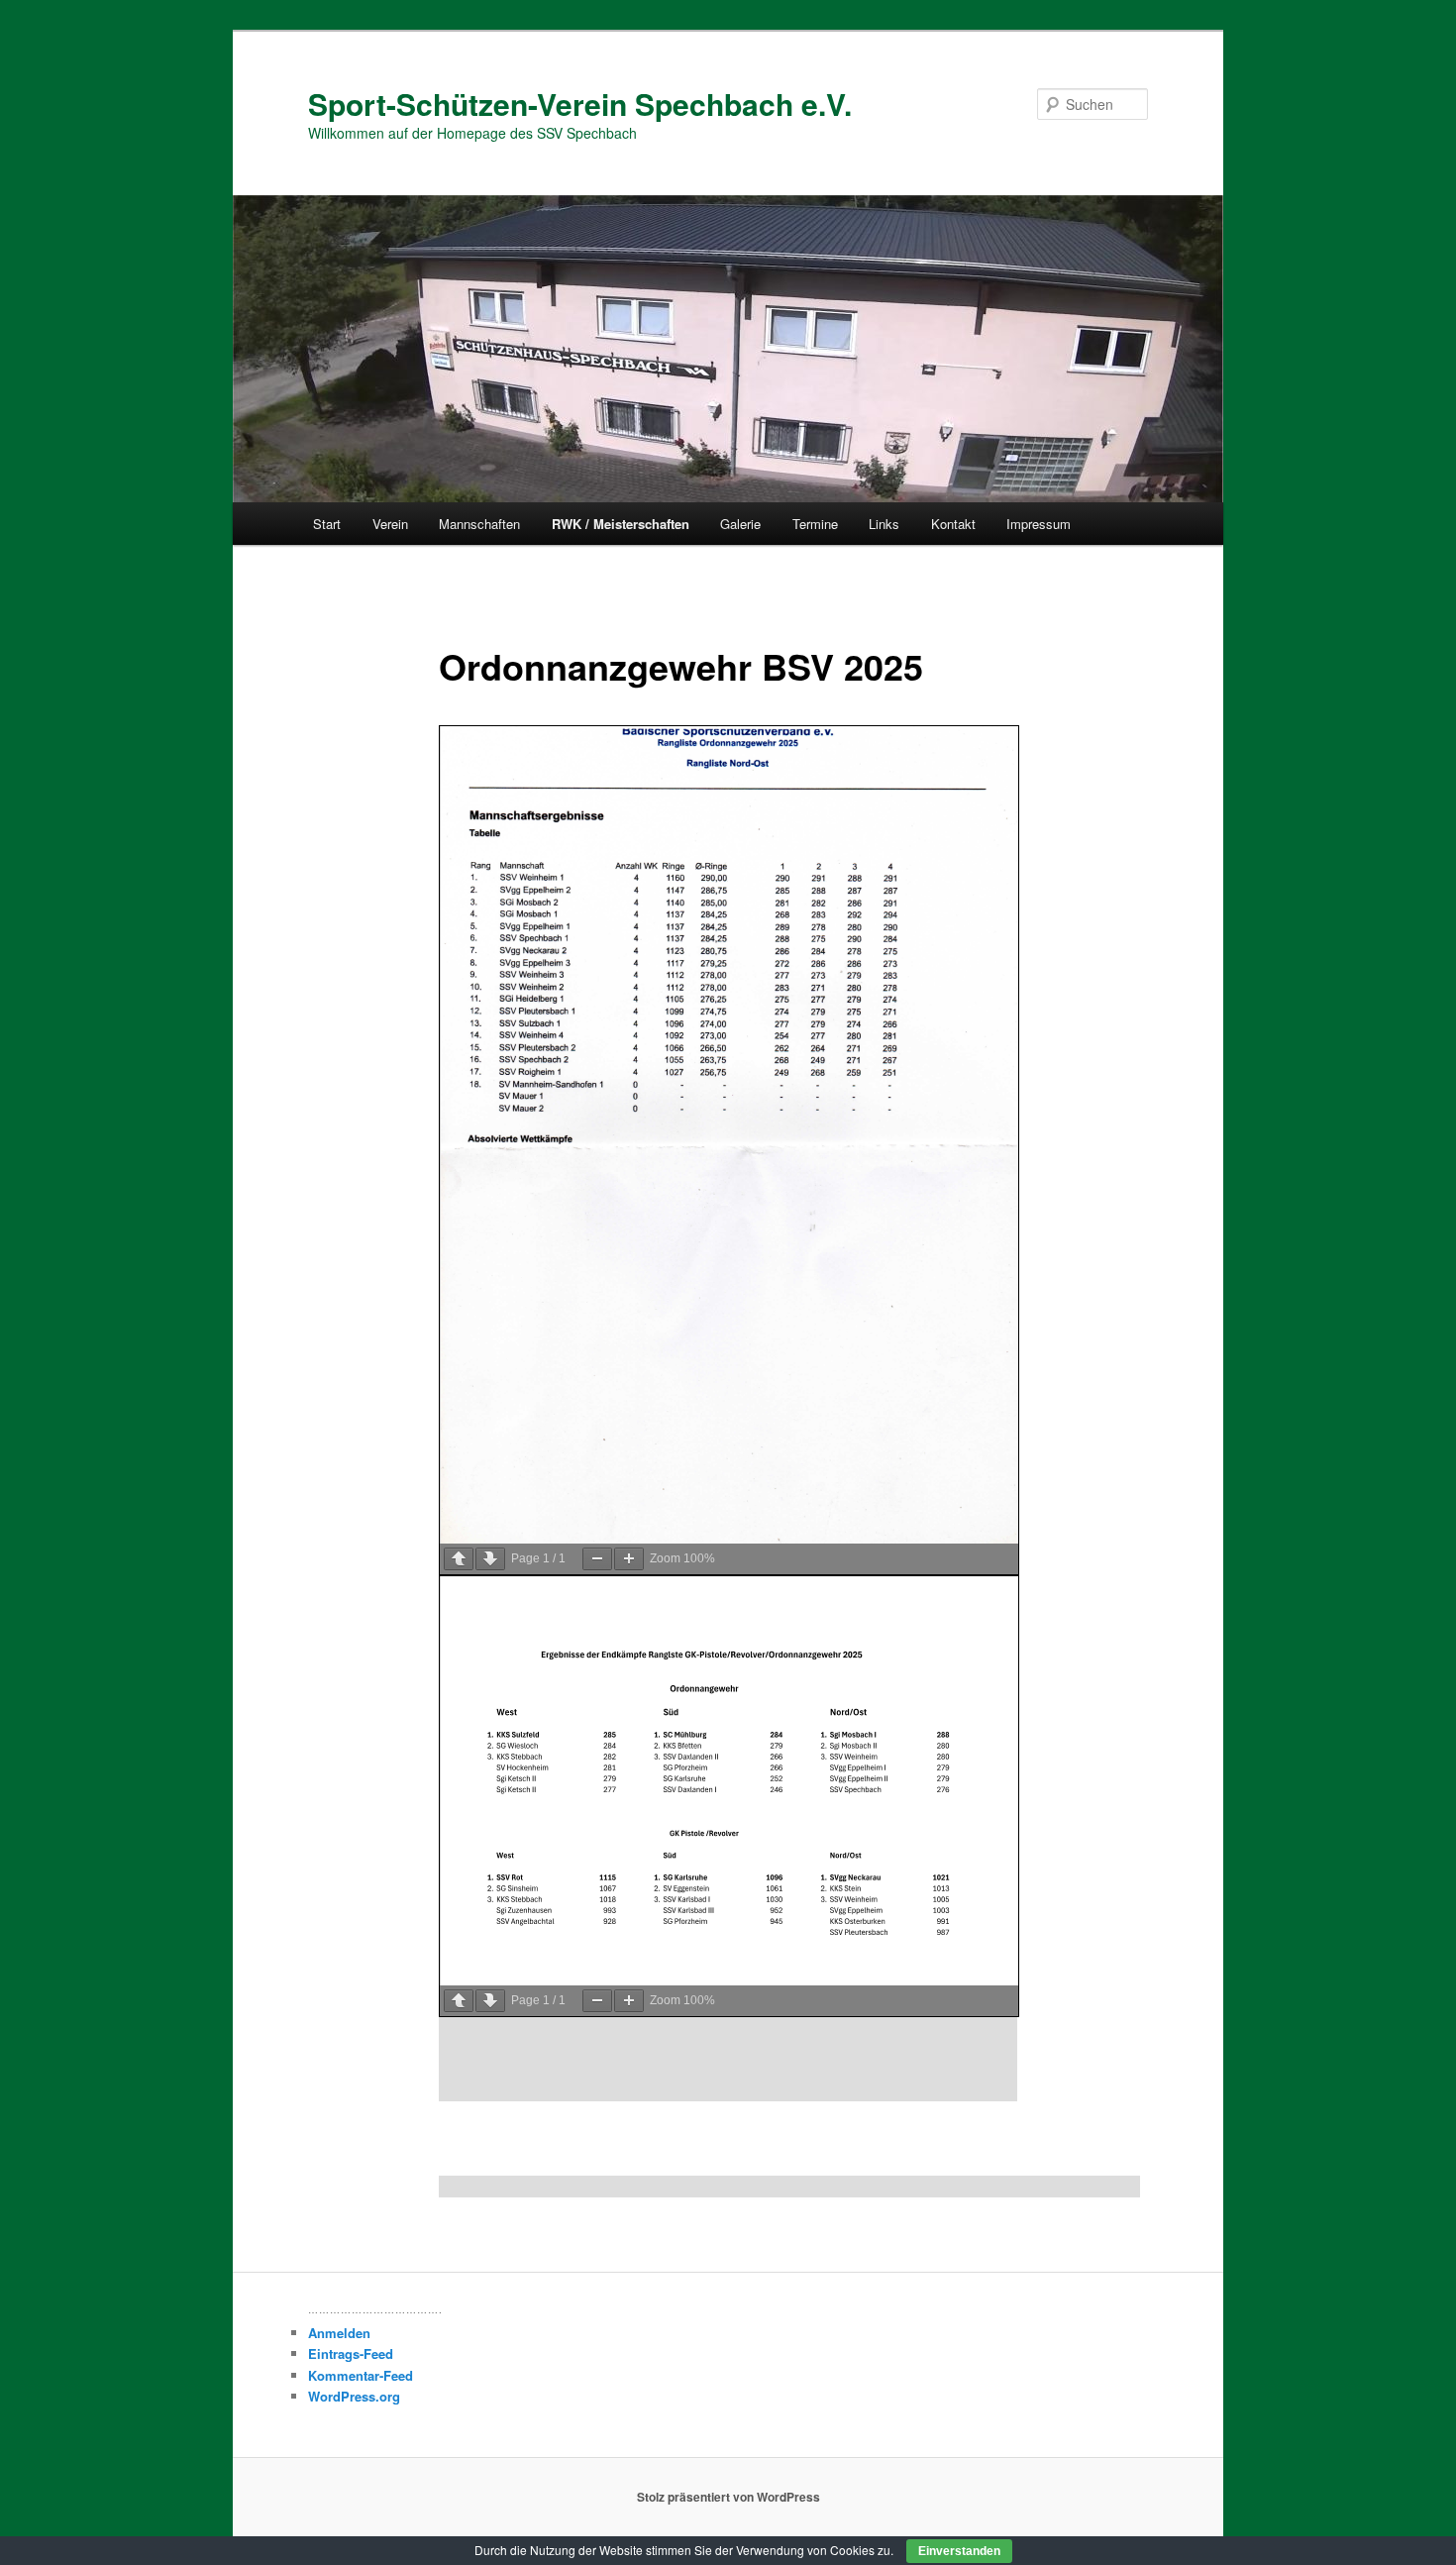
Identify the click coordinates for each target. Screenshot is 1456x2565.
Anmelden (339, 2333)
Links (884, 524)
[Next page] (490, 1559)
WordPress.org (354, 2396)
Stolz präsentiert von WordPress (728, 2497)
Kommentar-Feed (361, 2375)
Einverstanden (959, 2551)
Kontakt (953, 524)
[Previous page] (459, 1559)
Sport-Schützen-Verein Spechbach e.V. (580, 104)
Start (327, 524)
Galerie (740, 524)
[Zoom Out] (597, 1559)
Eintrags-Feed (351, 2353)
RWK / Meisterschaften (621, 524)
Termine (815, 524)
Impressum (1039, 524)
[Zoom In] (629, 1559)
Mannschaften (479, 524)
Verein (390, 524)
